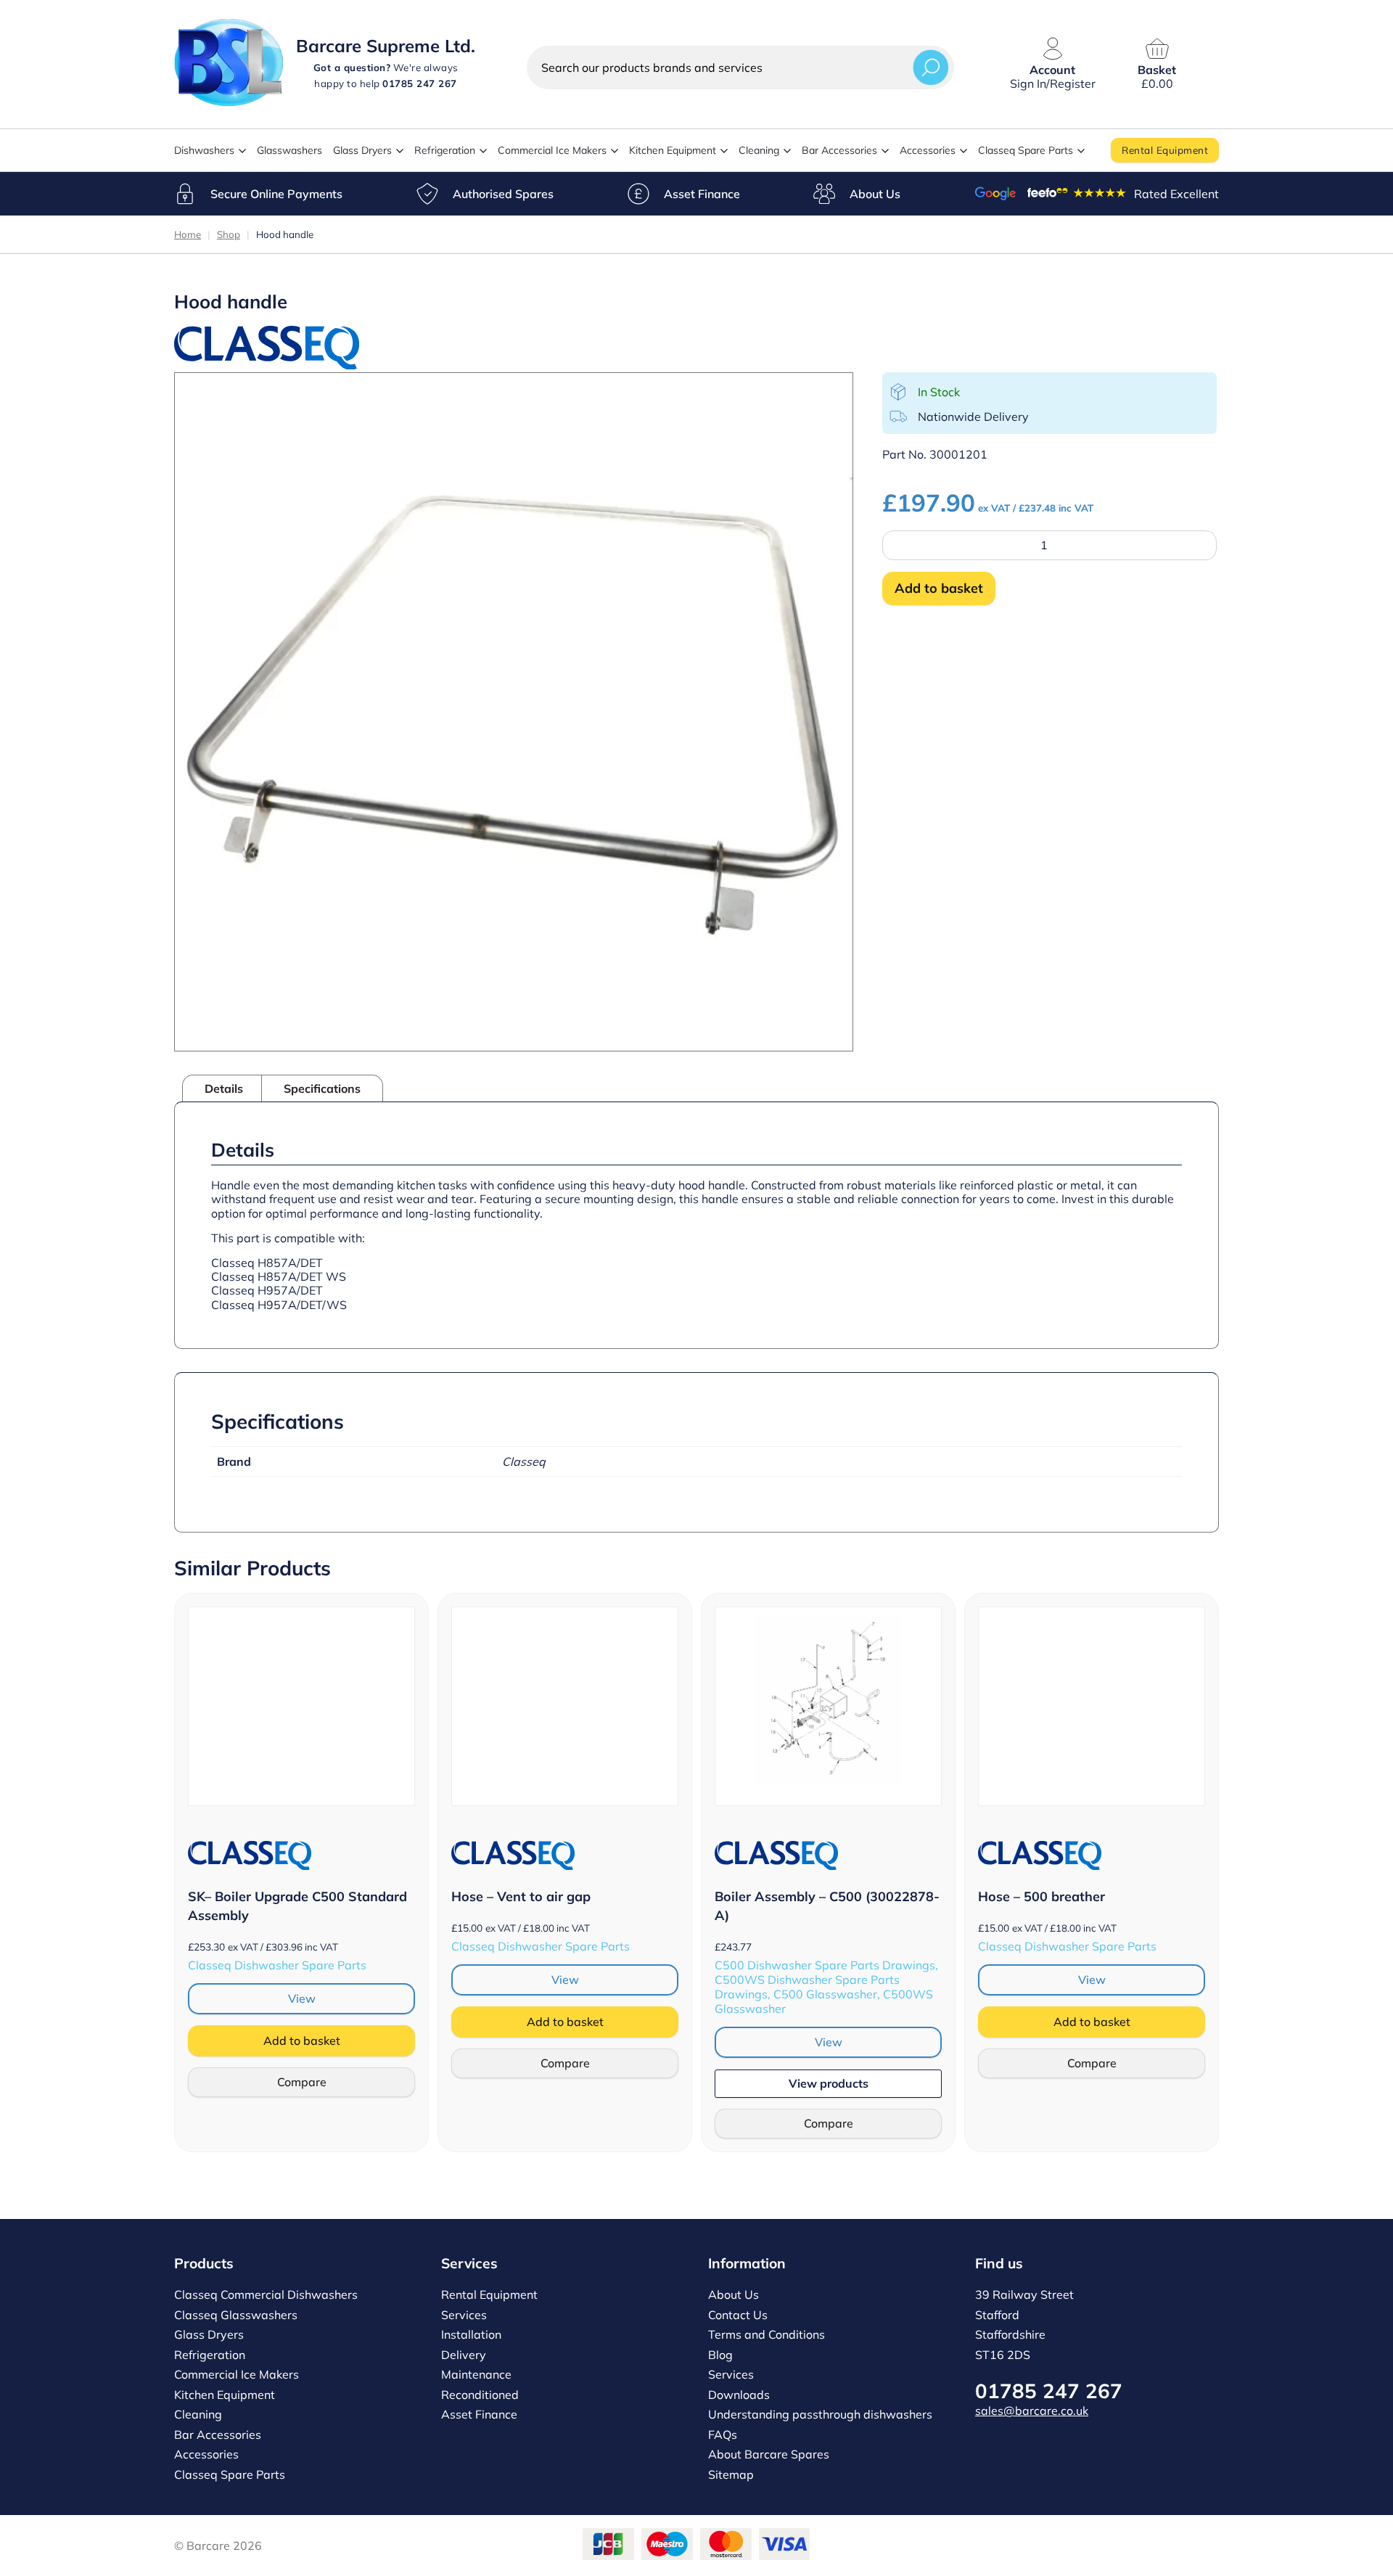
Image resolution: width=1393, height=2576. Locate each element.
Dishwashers (204, 150)
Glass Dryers (362, 150)
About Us (875, 194)
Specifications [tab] (322, 1088)
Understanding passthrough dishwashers (820, 2414)
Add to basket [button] (302, 2040)
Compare (302, 2082)
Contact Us (738, 2315)
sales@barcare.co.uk (1032, 2411)
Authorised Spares (503, 194)
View (302, 1998)
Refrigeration (445, 150)
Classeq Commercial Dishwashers (266, 2294)
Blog (720, 2355)
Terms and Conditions (767, 2334)
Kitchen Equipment (673, 150)
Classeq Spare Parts (1026, 150)
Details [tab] (224, 1088)
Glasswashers (289, 150)
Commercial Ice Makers (552, 150)
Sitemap (731, 2474)
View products (829, 2083)
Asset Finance (702, 194)
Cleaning (759, 150)
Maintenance (476, 2374)
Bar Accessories (839, 150)
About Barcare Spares (769, 2454)
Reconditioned (480, 2395)
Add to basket (939, 588)
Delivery (464, 2355)
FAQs (723, 2435)
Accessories (928, 150)
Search (931, 67)
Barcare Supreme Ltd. (386, 46)
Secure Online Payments (276, 194)
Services (464, 2315)
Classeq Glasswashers (236, 2315)
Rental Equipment (1165, 150)
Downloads (739, 2395)
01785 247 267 (1049, 2391)
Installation (471, 2334)
